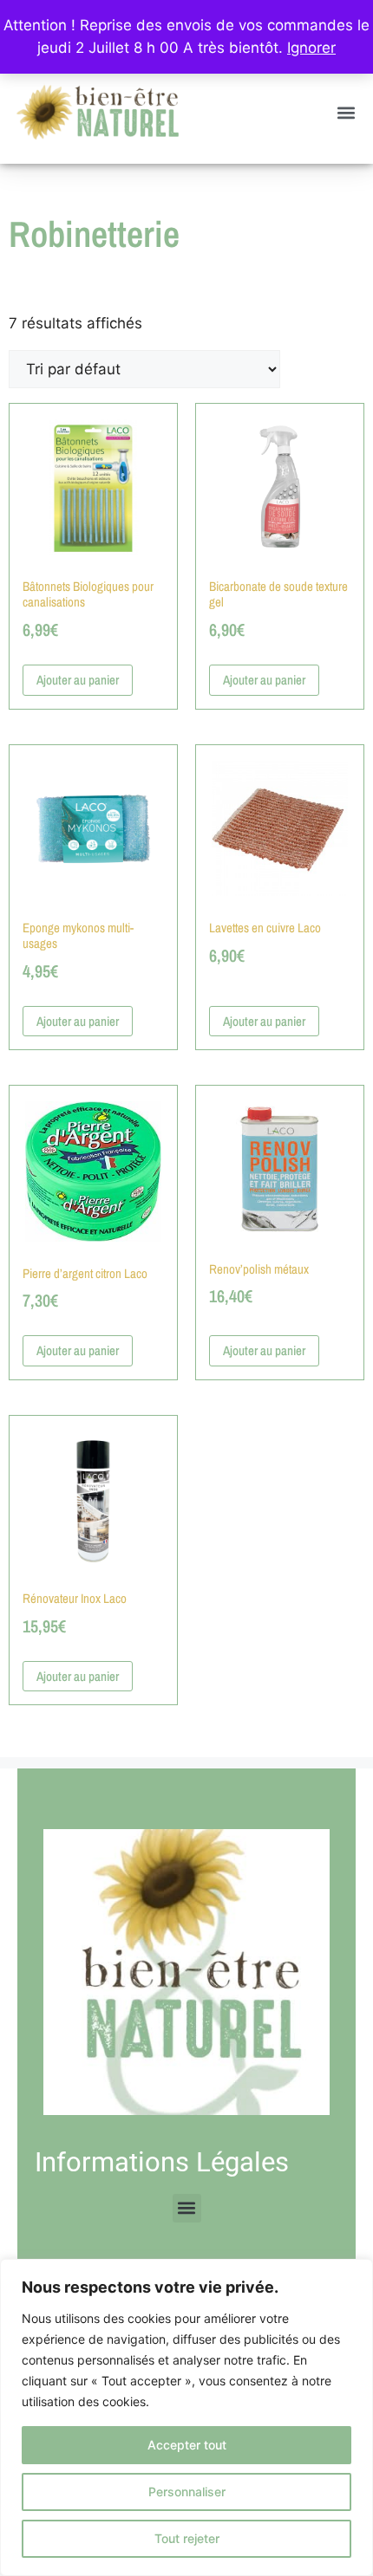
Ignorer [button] (311, 48)
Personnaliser (187, 2492)
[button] (346, 112)
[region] (186, 2417)
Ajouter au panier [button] (78, 680)
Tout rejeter (187, 2538)
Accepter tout (187, 2445)
